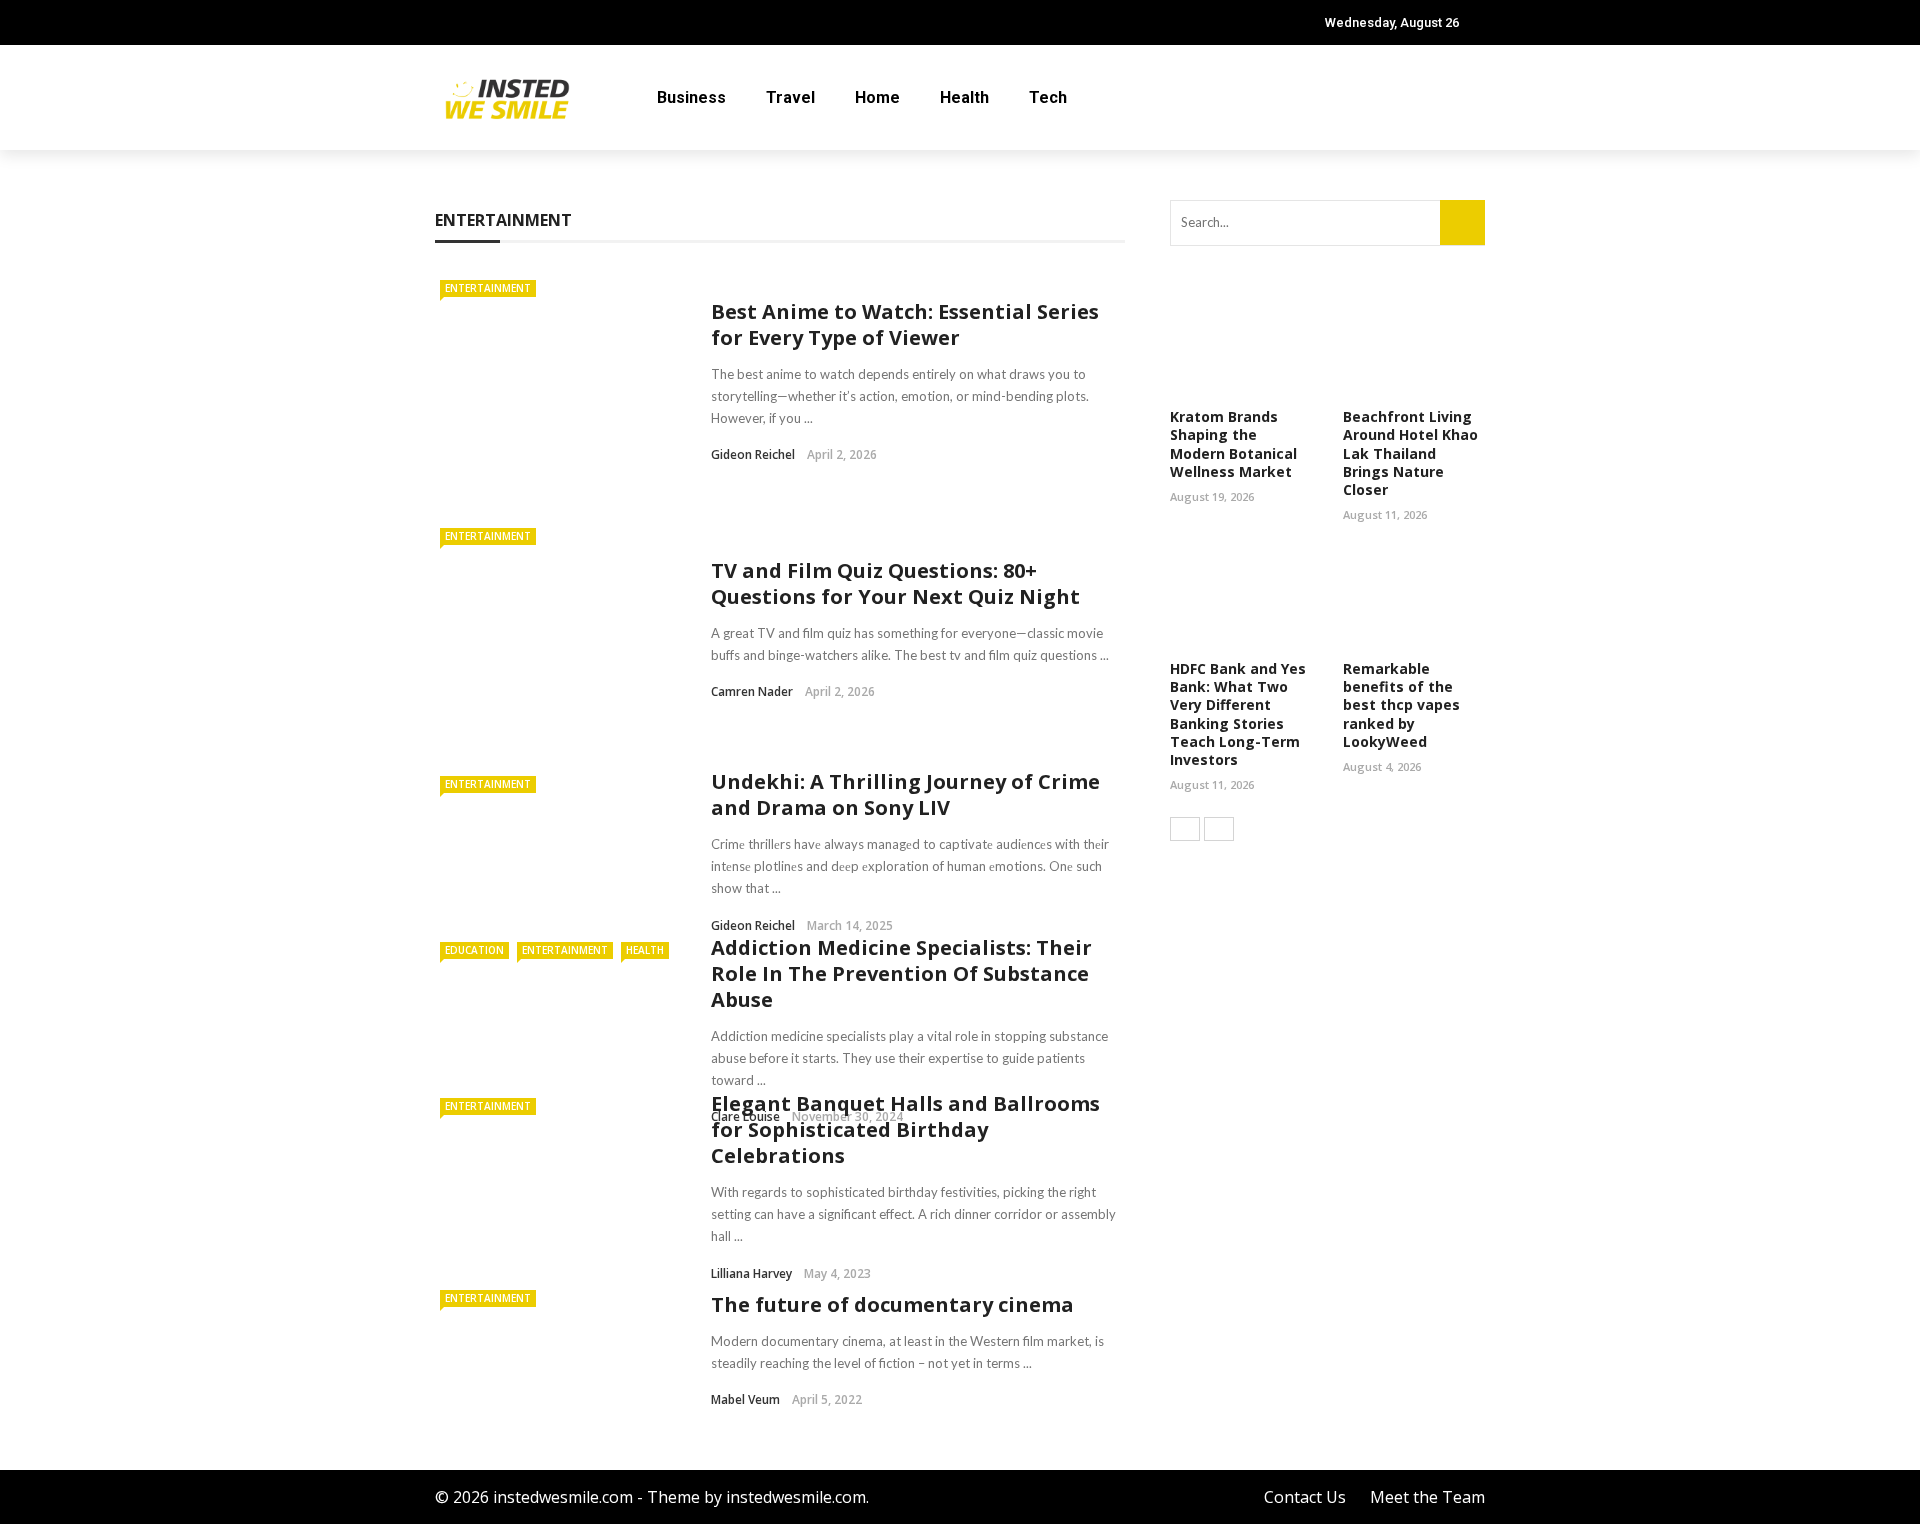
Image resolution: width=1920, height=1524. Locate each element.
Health (964, 97)
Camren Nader (752, 691)
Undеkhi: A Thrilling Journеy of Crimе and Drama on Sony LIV (905, 794)
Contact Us (1305, 1497)
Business (691, 97)
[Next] (1219, 829)
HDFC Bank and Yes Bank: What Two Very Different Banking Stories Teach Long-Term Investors (1238, 714)
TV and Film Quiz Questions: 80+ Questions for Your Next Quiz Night (895, 583)
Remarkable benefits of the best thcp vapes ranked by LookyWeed (1401, 705)
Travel (790, 97)
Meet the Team (1427, 1497)
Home (877, 97)
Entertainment (488, 288)
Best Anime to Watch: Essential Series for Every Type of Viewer (905, 324)
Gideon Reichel (753, 454)
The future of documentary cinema (892, 1304)
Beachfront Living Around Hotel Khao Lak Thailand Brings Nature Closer (1410, 453)
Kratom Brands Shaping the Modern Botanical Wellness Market (1233, 444)
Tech (1048, 97)
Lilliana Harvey (751, 1273)
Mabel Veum (745, 1399)
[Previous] (1185, 829)
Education (474, 950)
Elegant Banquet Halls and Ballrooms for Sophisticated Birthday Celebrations (905, 1129)
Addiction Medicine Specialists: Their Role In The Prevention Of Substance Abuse (901, 973)
